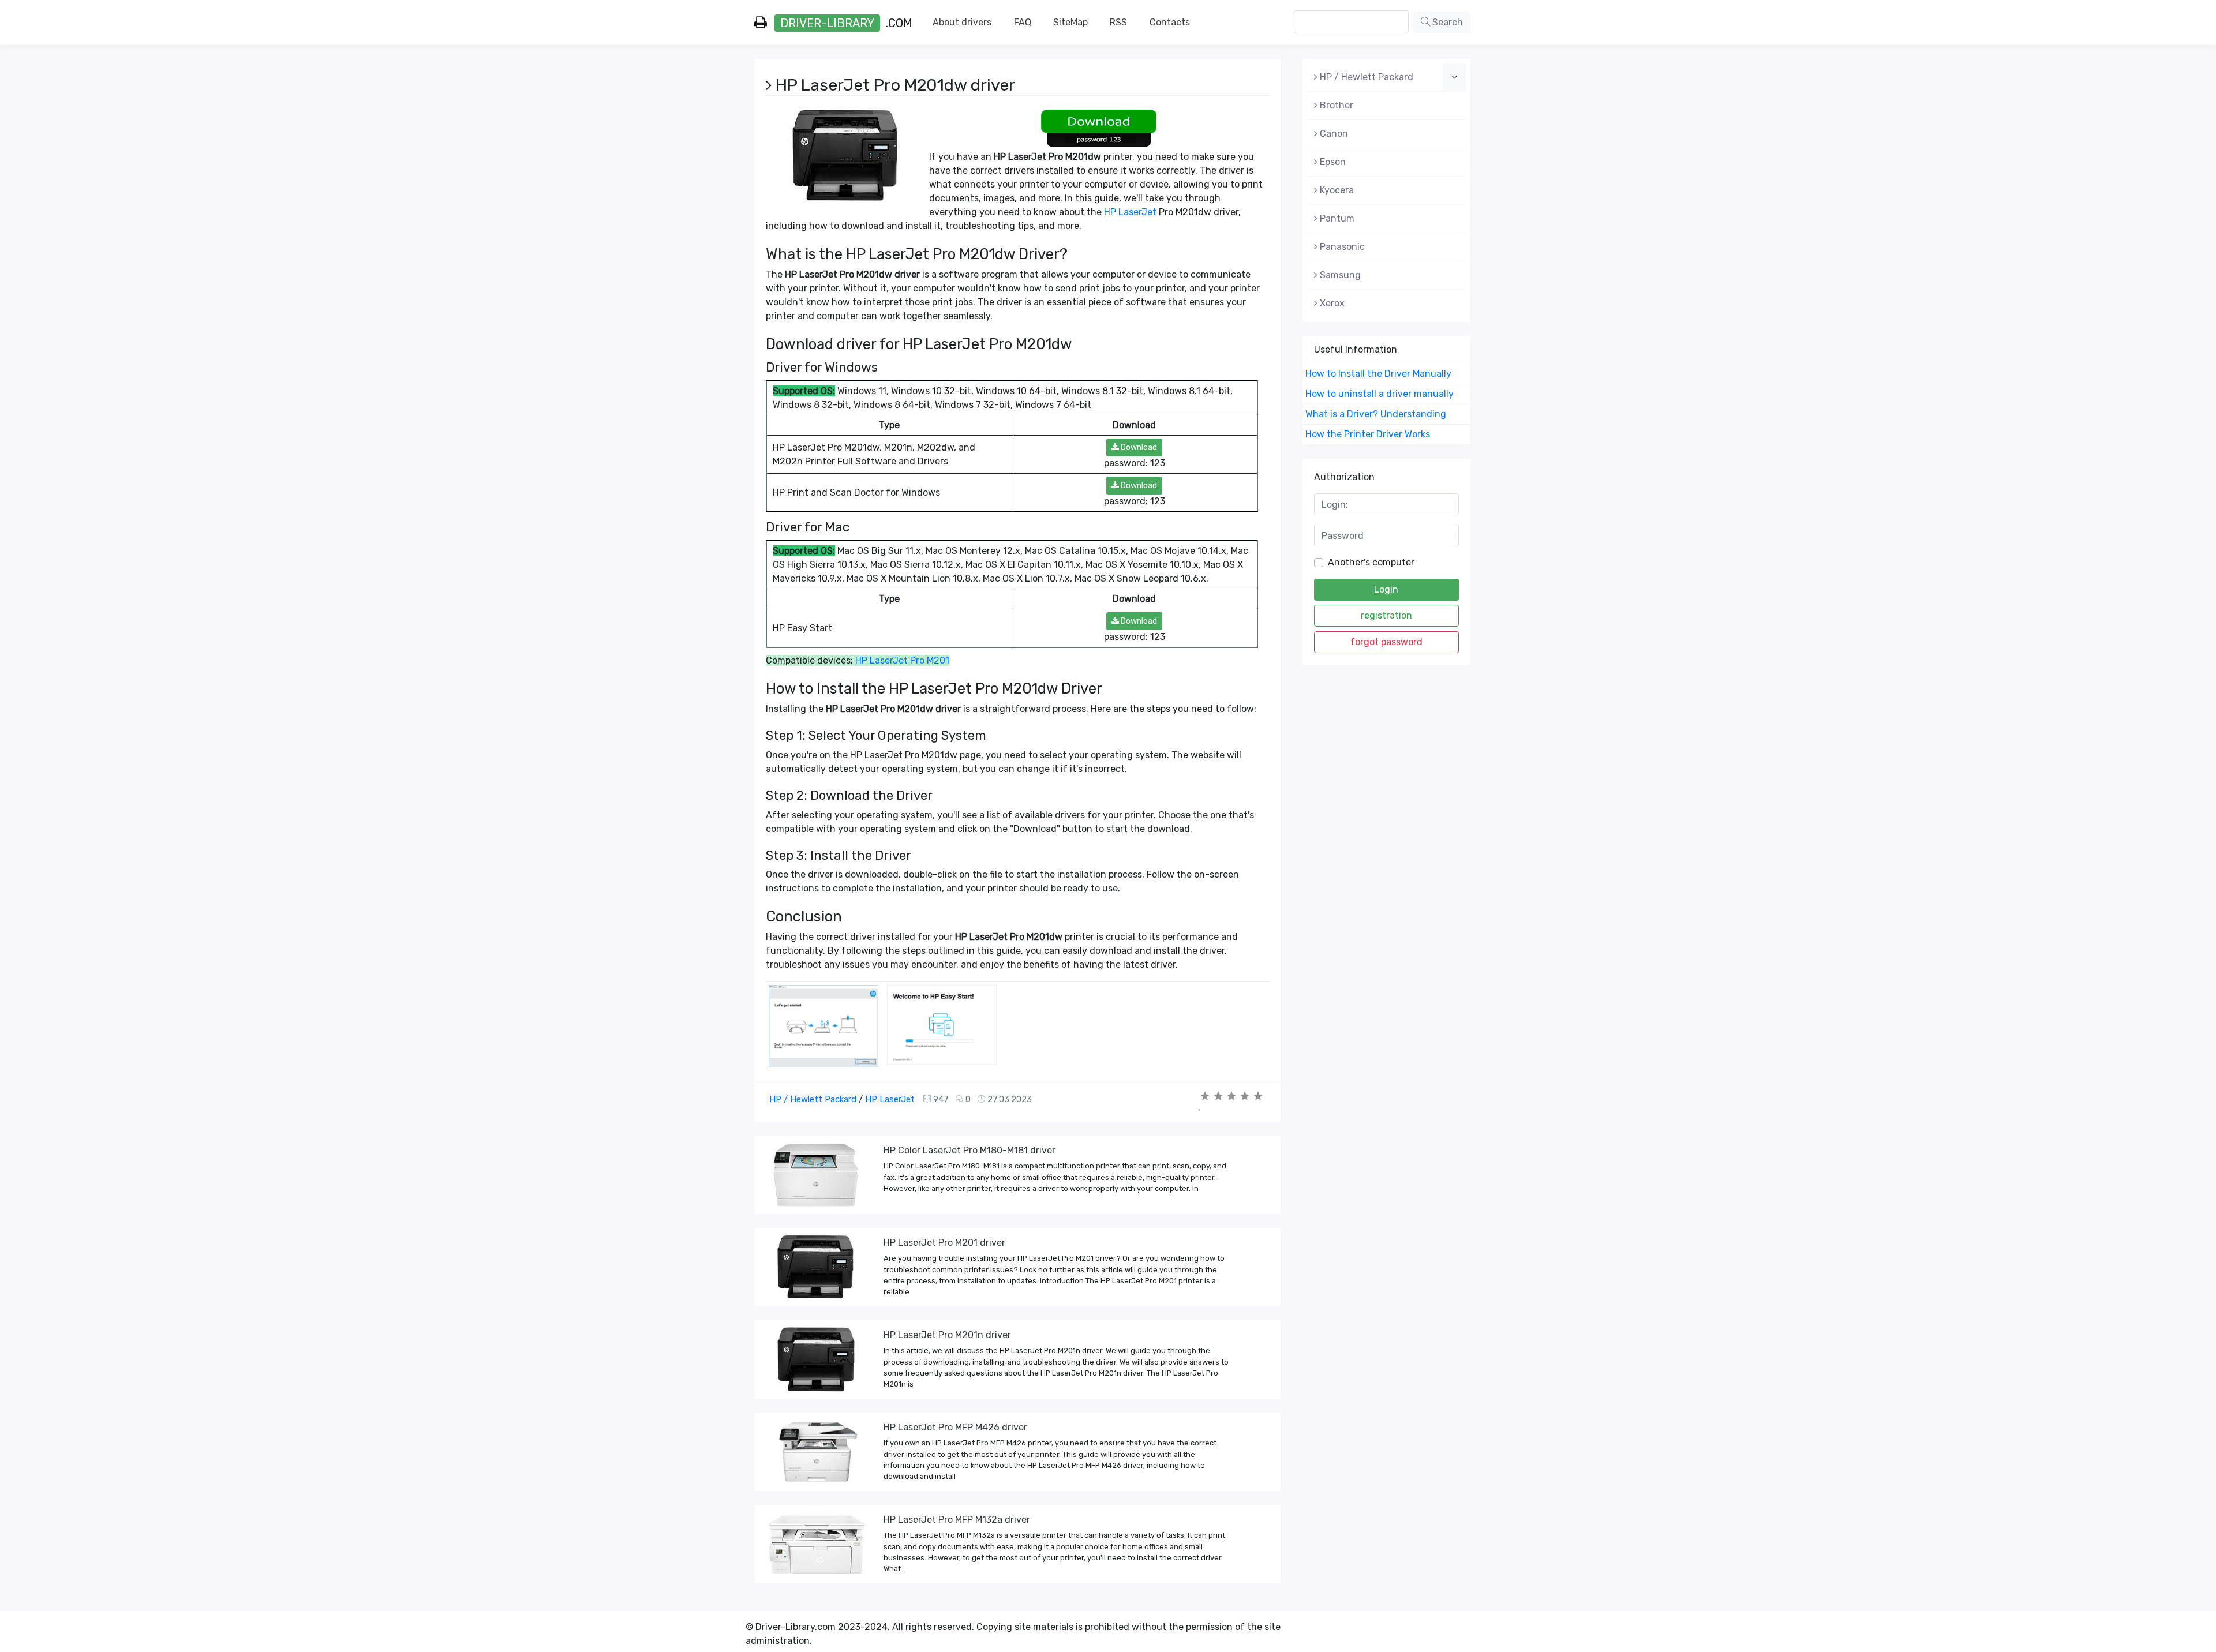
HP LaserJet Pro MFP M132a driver (957, 1520)
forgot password (1386, 642)
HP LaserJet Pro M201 (902, 660)
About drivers (962, 22)
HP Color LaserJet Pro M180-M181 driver (969, 1150)
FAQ (1023, 22)
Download (1138, 447)
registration (1386, 615)
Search (1446, 22)
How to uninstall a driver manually (1380, 394)
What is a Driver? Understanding (1376, 414)
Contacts (1170, 22)
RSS (1118, 22)
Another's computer (1371, 562)
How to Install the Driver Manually (1378, 374)
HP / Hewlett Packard (813, 1099)
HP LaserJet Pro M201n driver (947, 1335)
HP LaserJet (1130, 212)
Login (1386, 589)
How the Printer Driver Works (1368, 434)
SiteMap (1070, 22)
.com (846, 23)
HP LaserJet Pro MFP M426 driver (955, 1427)
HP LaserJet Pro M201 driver (944, 1243)
